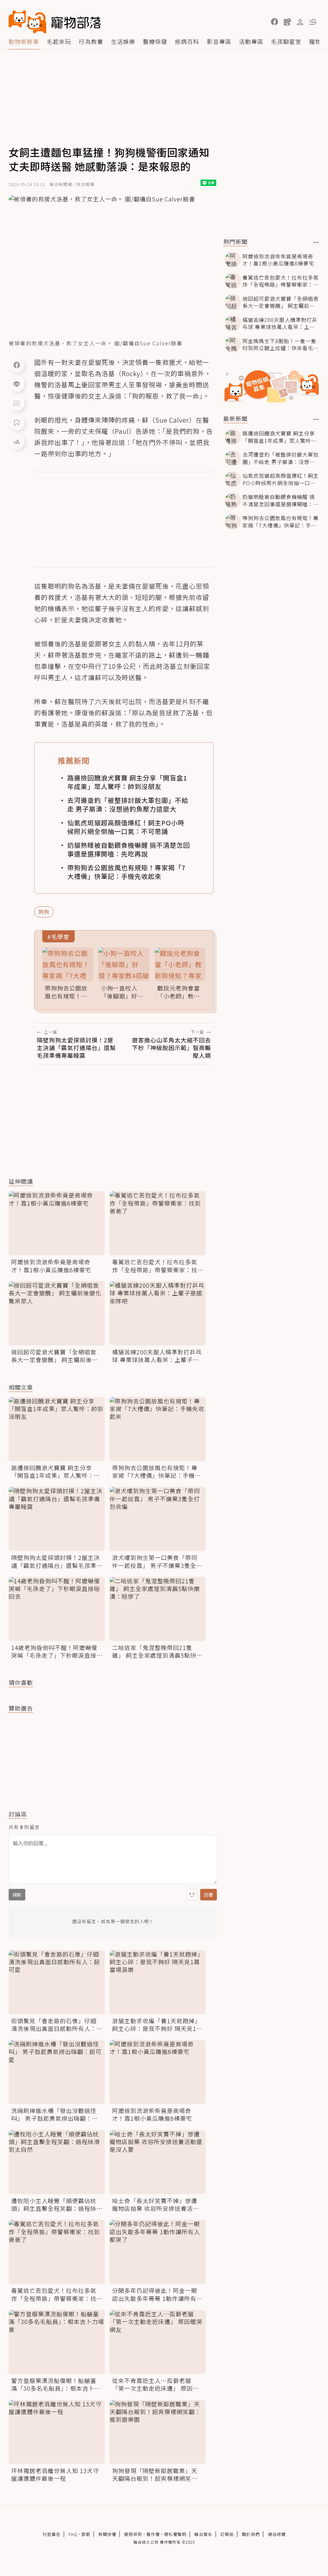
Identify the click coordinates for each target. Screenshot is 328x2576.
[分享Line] (17, 384)
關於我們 (251, 2534)
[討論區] (17, 403)
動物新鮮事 (24, 41)
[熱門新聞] (316, 242)
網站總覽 (277, 2534)
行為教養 (91, 41)
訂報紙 (227, 2534)
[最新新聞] (316, 419)
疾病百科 (187, 41)
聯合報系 (203, 2534)
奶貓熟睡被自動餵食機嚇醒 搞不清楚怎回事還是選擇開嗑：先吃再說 (129, 849)
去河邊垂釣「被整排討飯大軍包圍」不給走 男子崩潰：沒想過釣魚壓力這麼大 (128, 804)
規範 (17, 1895)
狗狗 (44, 912)
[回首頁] (55, 22)
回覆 (209, 1895)
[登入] (300, 22)
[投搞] (287, 22)
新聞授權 (107, 2534)
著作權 (153, 2534)
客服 (86, 2534)
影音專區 (219, 41)
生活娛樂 (123, 41)
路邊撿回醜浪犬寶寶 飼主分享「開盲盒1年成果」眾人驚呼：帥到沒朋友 (127, 782)
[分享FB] (17, 365)
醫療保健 (155, 41)
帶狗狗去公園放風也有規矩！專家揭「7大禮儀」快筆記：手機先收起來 (126, 872)
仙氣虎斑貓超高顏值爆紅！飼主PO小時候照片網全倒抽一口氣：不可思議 (126, 827)
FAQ (73, 2534)
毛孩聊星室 (286, 41)
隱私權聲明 (175, 2534)
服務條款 (133, 2534)
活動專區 (251, 41)
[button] (275, 22)
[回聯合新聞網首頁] (28, 22)
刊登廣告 (52, 2534)
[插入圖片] (192, 1895)
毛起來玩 (59, 41)
